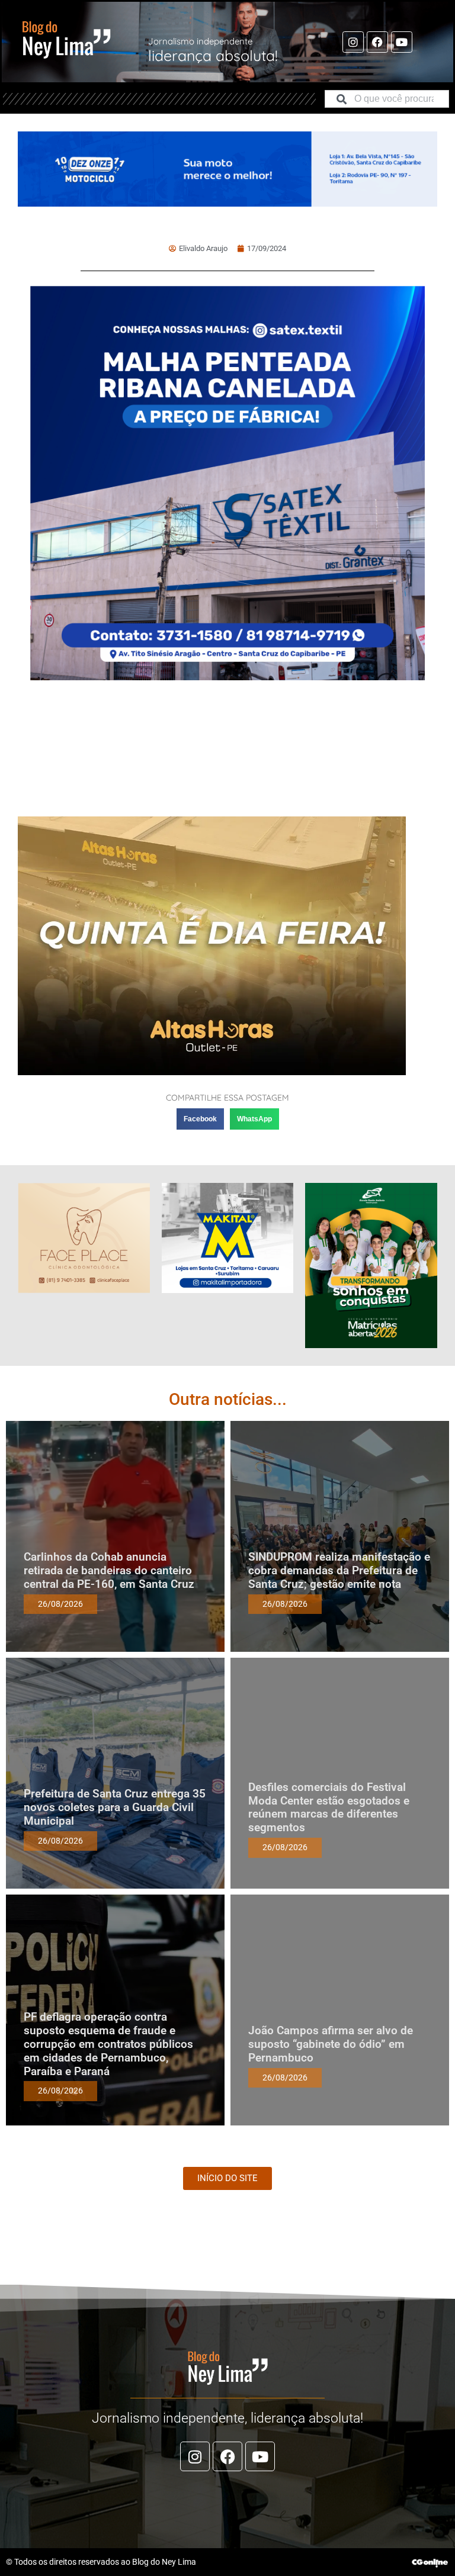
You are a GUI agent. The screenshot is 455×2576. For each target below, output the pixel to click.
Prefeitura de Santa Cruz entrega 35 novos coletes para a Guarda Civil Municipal (115, 1807)
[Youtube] (402, 42)
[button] (200, 1119)
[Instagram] (353, 42)
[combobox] (387, 99)
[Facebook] (377, 42)
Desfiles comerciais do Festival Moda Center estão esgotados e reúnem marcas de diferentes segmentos (329, 1807)
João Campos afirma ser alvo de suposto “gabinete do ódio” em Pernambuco (331, 2044)
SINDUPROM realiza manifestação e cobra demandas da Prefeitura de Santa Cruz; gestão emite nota (339, 1570)
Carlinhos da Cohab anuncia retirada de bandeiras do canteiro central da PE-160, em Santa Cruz (109, 1570)
